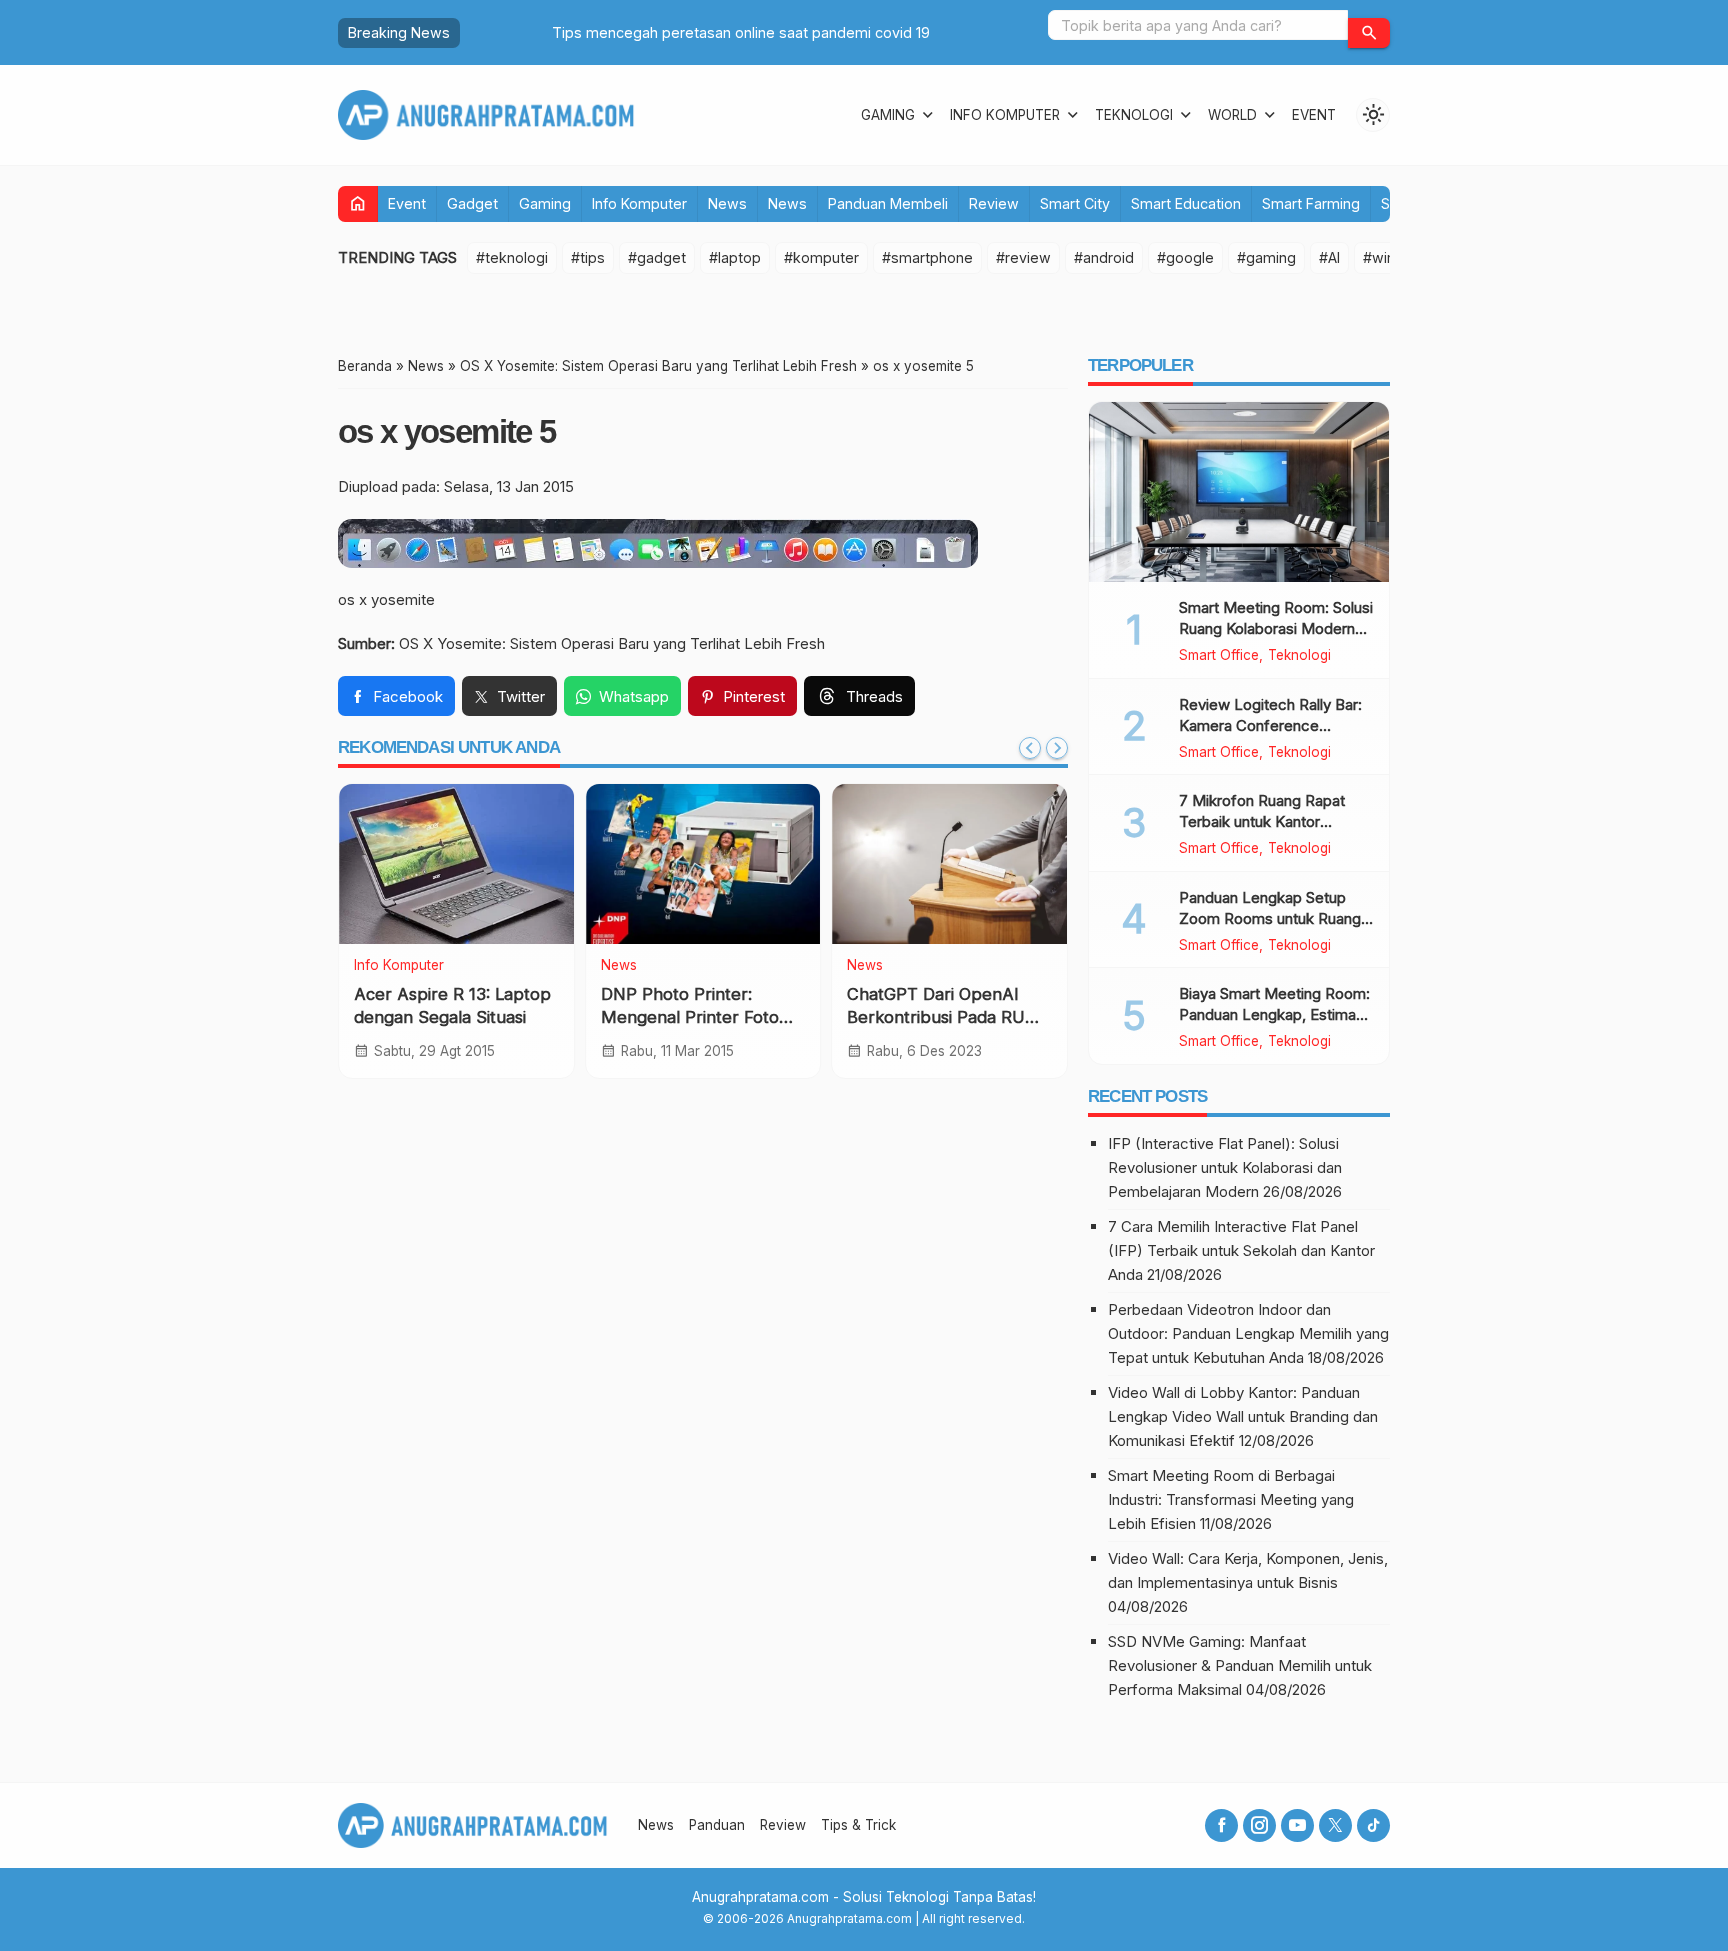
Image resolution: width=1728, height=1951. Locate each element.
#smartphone (927, 257)
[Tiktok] (1373, 1825)
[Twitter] (1335, 1825)
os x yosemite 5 (446, 431)
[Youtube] (1297, 1825)
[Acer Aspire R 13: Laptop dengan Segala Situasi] (456, 864)
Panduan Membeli (888, 203)
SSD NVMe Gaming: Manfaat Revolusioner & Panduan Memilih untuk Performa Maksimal (1240, 1665)
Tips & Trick (858, 1825)
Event (1314, 115)
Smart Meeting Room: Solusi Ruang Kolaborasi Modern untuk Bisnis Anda (1276, 628)
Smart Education (1186, 203)
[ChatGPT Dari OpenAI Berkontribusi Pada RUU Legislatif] (949, 864)
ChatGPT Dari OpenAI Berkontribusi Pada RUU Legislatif (942, 1017)
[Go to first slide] (1057, 748)
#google (1185, 257)
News (727, 203)
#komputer (821, 257)
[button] (1369, 33)
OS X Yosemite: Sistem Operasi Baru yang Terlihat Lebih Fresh (612, 643)
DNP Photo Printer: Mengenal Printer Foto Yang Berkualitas (690, 1017)
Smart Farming (1311, 203)
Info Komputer (1005, 115)
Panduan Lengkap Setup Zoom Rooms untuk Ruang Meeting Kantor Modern (1270, 918)
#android (1104, 257)
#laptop (735, 257)
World (1232, 115)
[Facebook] (1221, 1825)
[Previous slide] (1030, 748)
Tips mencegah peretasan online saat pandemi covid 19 (659, 32)
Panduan (717, 1825)
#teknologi (512, 257)
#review (1023, 257)
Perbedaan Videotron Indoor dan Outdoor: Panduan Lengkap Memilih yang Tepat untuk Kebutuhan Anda (1248, 1333)
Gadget (472, 203)
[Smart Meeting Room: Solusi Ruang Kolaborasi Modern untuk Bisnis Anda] (1239, 492)
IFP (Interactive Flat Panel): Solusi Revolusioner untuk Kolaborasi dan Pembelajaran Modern (1225, 1167)
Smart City (1075, 203)
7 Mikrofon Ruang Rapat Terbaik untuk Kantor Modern (1262, 821)
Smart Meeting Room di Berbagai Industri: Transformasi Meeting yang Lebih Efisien (1231, 1499)
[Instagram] (1259, 1825)
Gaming (888, 115)
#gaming (1266, 257)
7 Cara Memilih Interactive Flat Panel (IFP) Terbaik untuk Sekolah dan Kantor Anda (1241, 1250)
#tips (588, 257)
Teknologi (1134, 115)
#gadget (657, 257)
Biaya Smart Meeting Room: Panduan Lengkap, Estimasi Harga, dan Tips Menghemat (1276, 1014)
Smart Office (1219, 656)
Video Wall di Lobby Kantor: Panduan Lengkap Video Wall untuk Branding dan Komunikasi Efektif (1243, 1416)
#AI (1329, 257)
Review (994, 203)
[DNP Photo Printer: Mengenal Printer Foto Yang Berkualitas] (703, 864)
